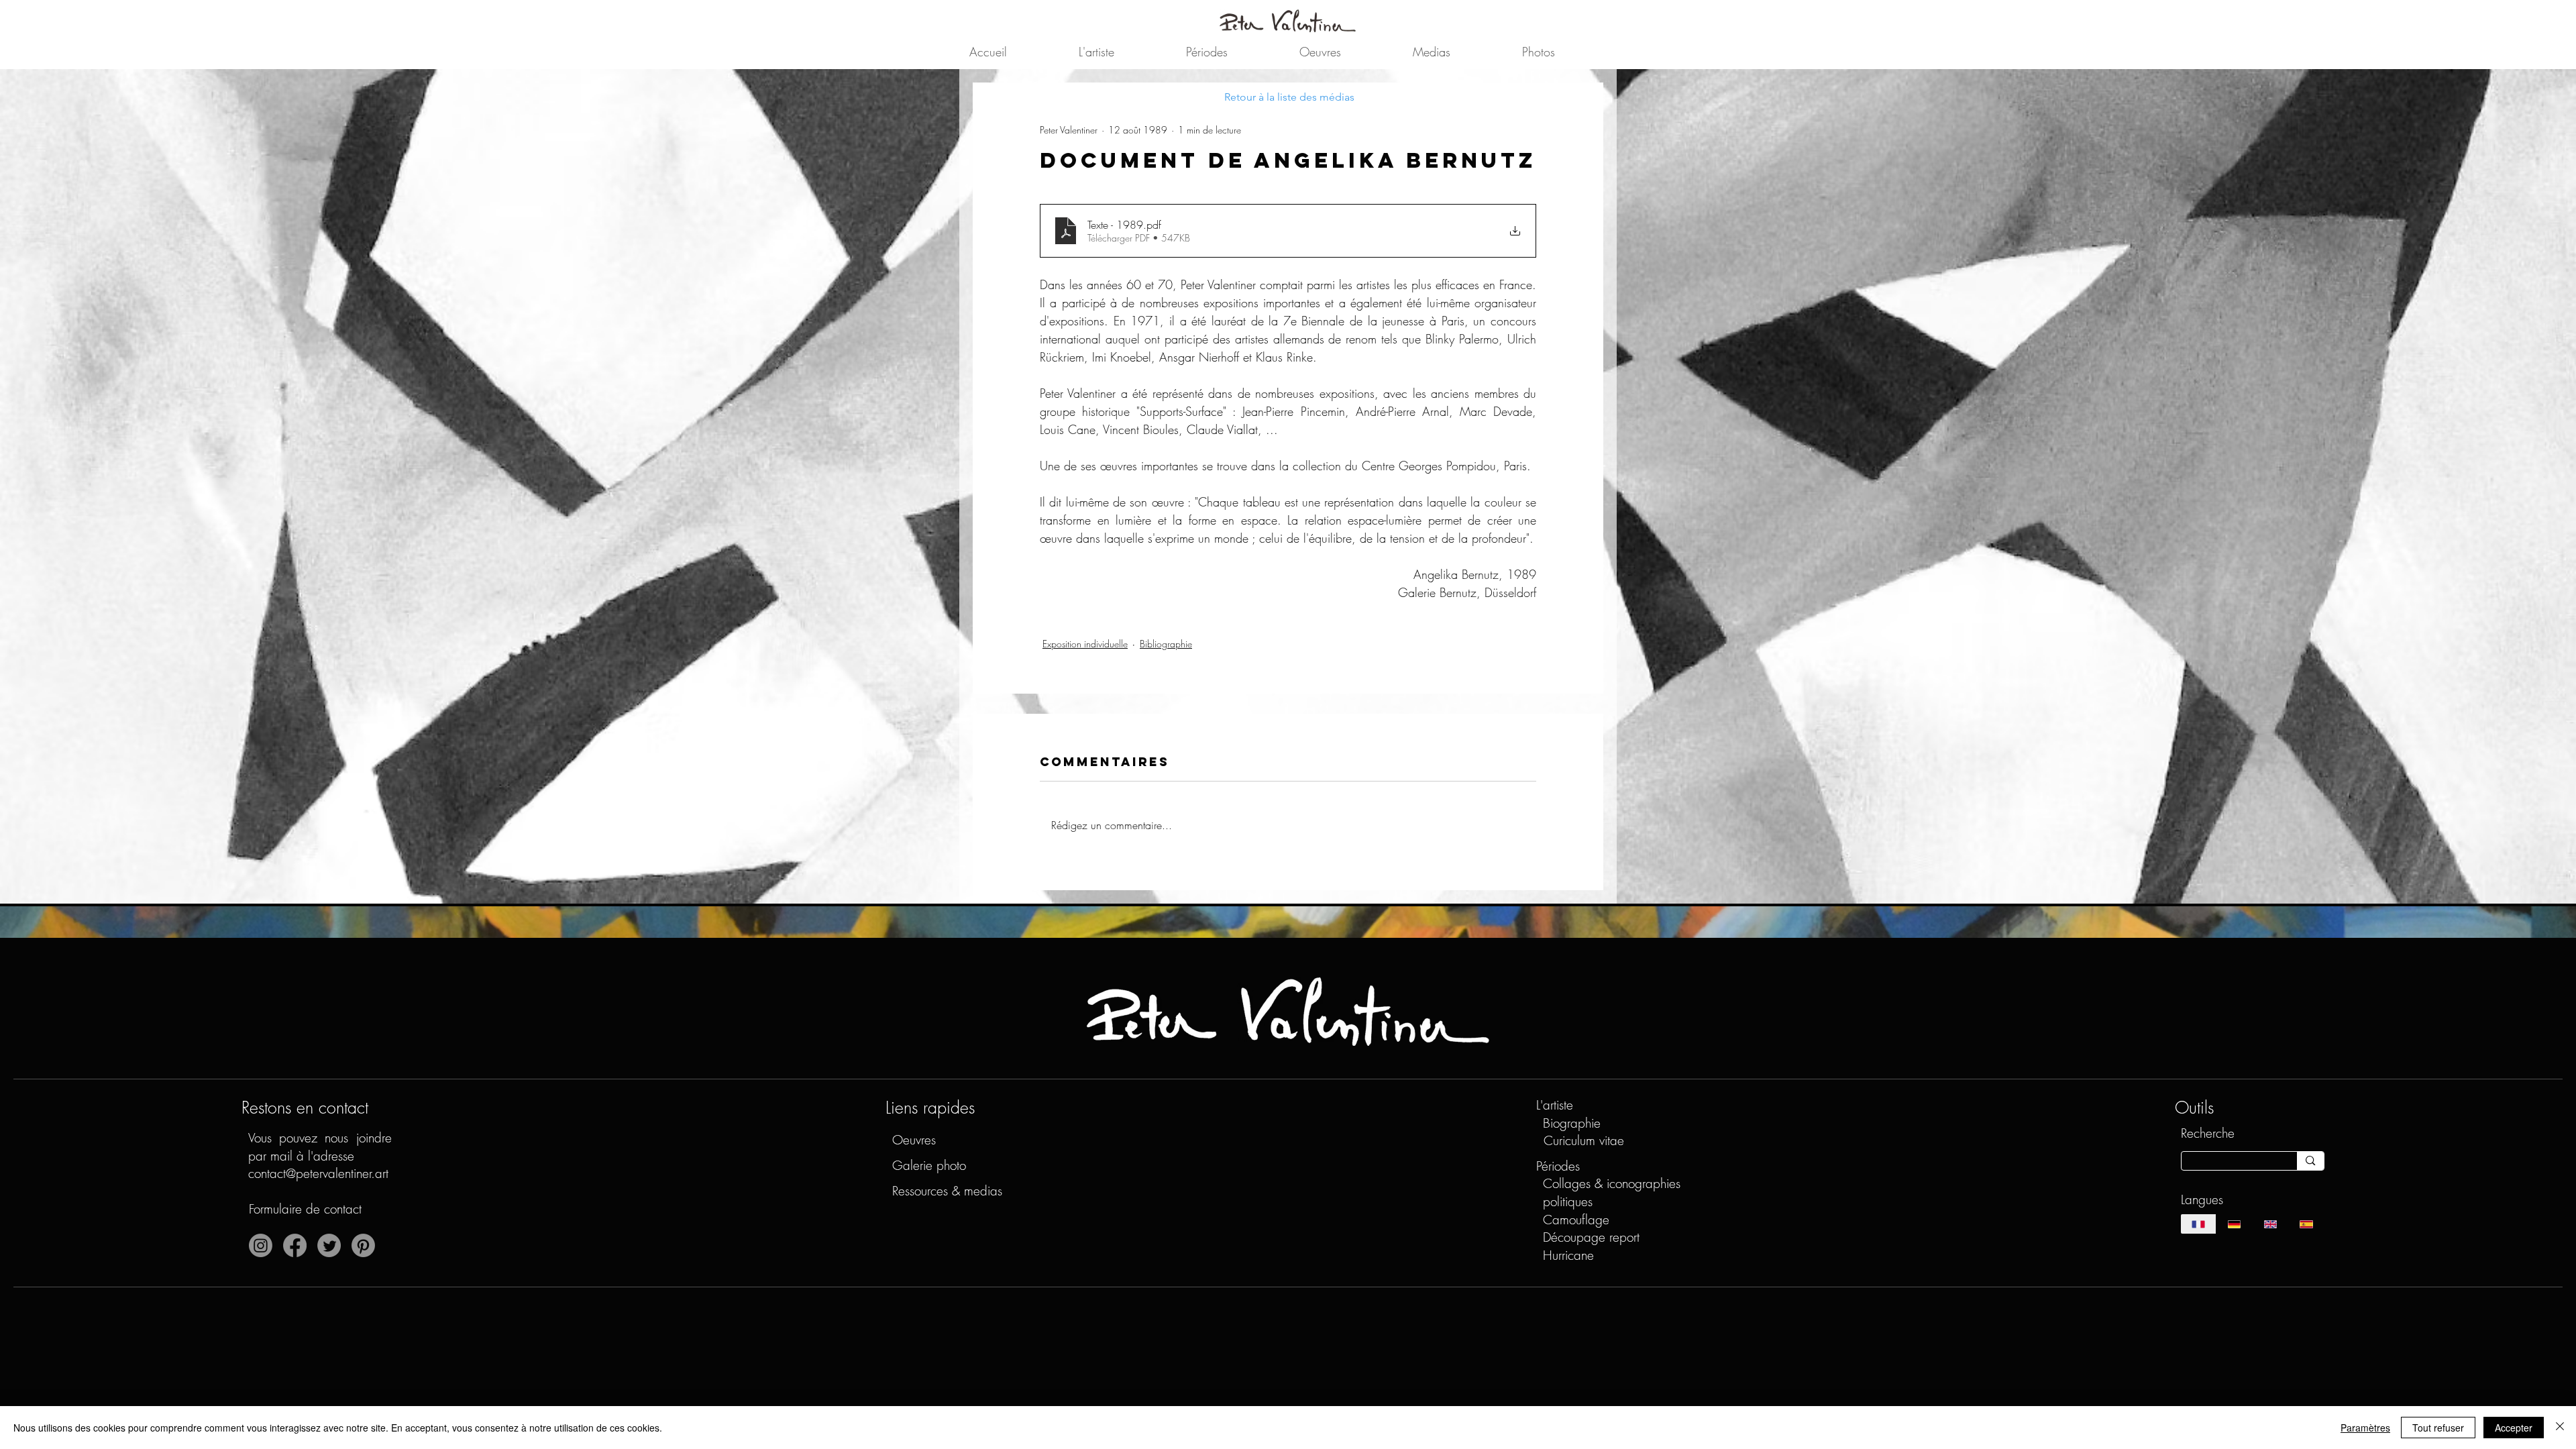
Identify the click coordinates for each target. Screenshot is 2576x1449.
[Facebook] (295, 1245)
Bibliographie (1166, 644)
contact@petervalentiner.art (318, 1173)
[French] (2199, 1224)
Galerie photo (929, 1165)
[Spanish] (2306, 1224)
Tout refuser (2438, 1428)
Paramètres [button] (2365, 1428)
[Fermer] (2560, 1428)
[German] (2234, 1224)
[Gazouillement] (329, 1245)
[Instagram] (261, 1245)
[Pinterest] (363, 1245)
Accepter (2514, 1428)
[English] (2270, 1224)
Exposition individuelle (1085, 644)
